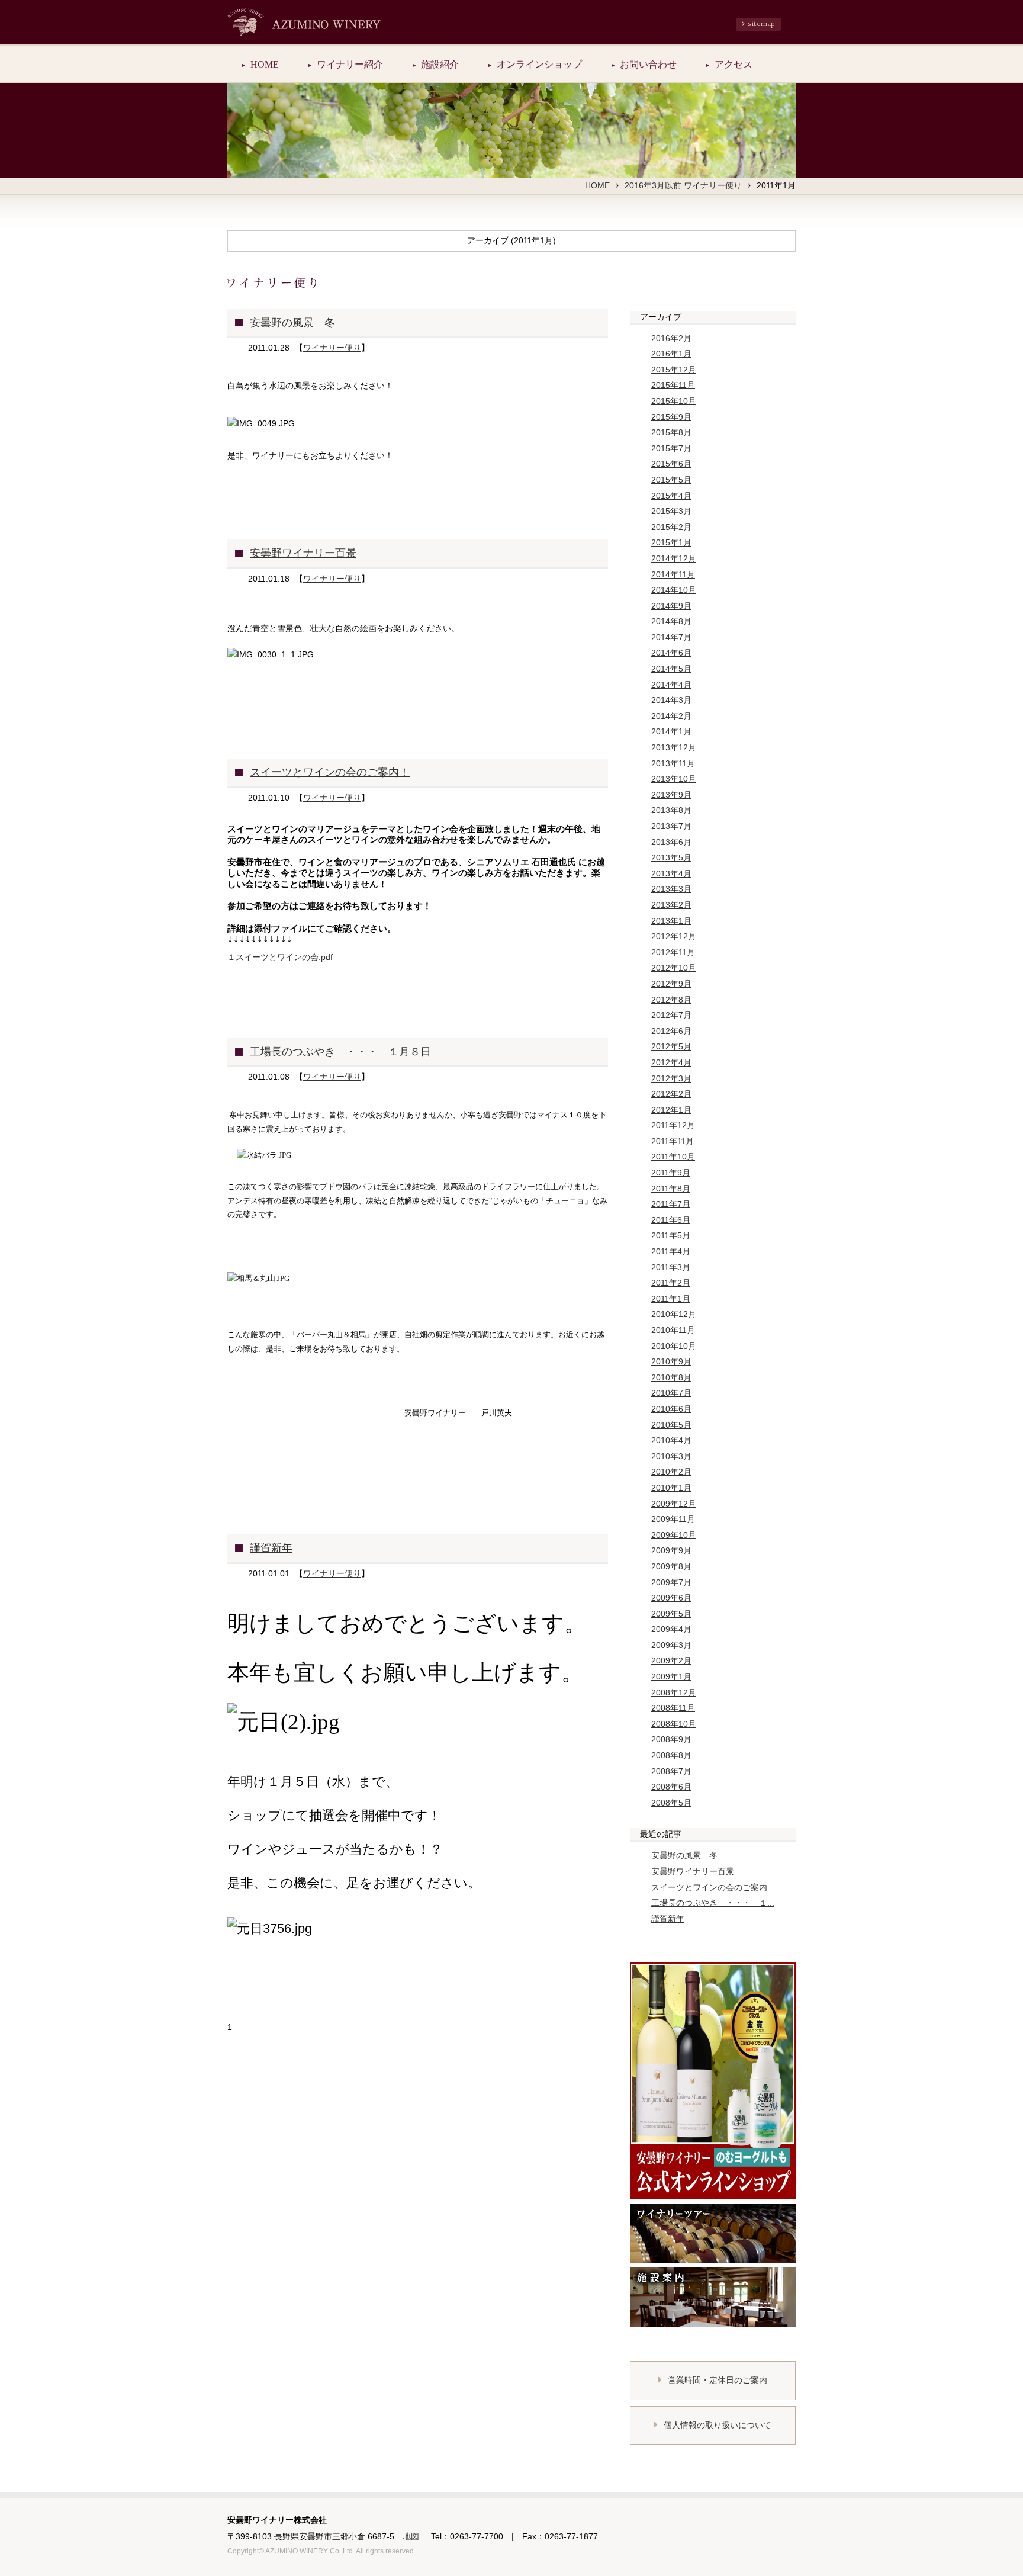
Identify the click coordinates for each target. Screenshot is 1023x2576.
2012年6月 (671, 1031)
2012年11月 (673, 952)
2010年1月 (671, 1488)
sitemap (761, 24)
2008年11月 (673, 1708)
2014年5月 (671, 669)
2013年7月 (671, 826)
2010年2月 (671, 1472)
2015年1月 (671, 542)
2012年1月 (671, 1110)
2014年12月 (674, 558)
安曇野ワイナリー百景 (303, 553)
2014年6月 (671, 653)
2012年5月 (671, 1046)
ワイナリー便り (332, 348)
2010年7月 (671, 1393)
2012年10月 (674, 968)
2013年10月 (674, 779)
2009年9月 (671, 1550)
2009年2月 (671, 1660)
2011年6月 (671, 1220)
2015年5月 (671, 480)
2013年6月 (671, 842)
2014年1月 (671, 731)
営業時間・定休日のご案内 (718, 2380)
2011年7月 (671, 1204)
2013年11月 (673, 763)
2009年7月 (671, 1582)
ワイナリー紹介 (350, 64)
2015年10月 (674, 401)
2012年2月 (671, 1094)
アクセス (734, 64)
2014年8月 (671, 621)
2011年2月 (671, 1283)
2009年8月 (671, 1566)
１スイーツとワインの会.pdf (280, 957)
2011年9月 (671, 1173)
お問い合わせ (648, 64)
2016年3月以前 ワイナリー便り (683, 185)
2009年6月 (671, 1598)
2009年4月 (671, 1629)
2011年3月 (671, 1267)
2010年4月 (671, 1440)
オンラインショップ (539, 64)
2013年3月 (671, 889)
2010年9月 (671, 1361)
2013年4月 (671, 873)
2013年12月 (674, 747)
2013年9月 (671, 795)
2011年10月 (673, 1157)
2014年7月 (671, 637)
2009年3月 (671, 1645)
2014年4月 (671, 685)
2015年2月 (671, 527)
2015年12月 (674, 370)
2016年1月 (671, 354)
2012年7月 (671, 1015)
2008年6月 (671, 1787)
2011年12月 (673, 1125)
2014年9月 (671, 606)
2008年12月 (674, 1692)
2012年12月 (674, 936)
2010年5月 (671, 1425)
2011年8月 (671, 1189)
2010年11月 (673, 1330)
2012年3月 (671, 1078)
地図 (411, 2536)
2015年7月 (671, 448)
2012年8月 (671, 1000)
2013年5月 (671, 857)
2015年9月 (671, 417)
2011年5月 (671, 1235)
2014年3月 (671, 700)
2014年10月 (674, 590)
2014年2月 (671, 716)
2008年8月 (671, 1755)
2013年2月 (671, 905)
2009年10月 (674, 1535)
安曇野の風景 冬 (292, 323)
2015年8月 (671, 432)
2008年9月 (671, 1739)
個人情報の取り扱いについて (718, 2425)
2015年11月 (673, 385)
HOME (265, 64)
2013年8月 (671, 810)
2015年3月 (671, 511)
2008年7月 (671, 1771)
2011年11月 (673, 1141)
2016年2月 (671, 338)
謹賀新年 (271, 1548)
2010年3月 (671, 1456)
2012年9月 (671, 984)
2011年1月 (671, 1299)
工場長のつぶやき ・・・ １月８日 (340, 1052)
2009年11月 (673, 1519)
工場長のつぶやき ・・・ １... (713, 1903)
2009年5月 (671, 1614)
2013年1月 (671, 921)
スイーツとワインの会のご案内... (713, 1887)
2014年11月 (673, 574)
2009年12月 (674, 1504)
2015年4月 (671, 496)
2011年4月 (671, 1251)
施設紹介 (440, 64)
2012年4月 (671, 1062)
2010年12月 (674, 1314)
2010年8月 (671, 1377)
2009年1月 (671, 1676)
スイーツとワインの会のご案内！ (330, 772)
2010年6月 (671, 1409)
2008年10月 (674, 1724)
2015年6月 (671, 464)
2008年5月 (671, 1803)
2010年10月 (674, 1346)
